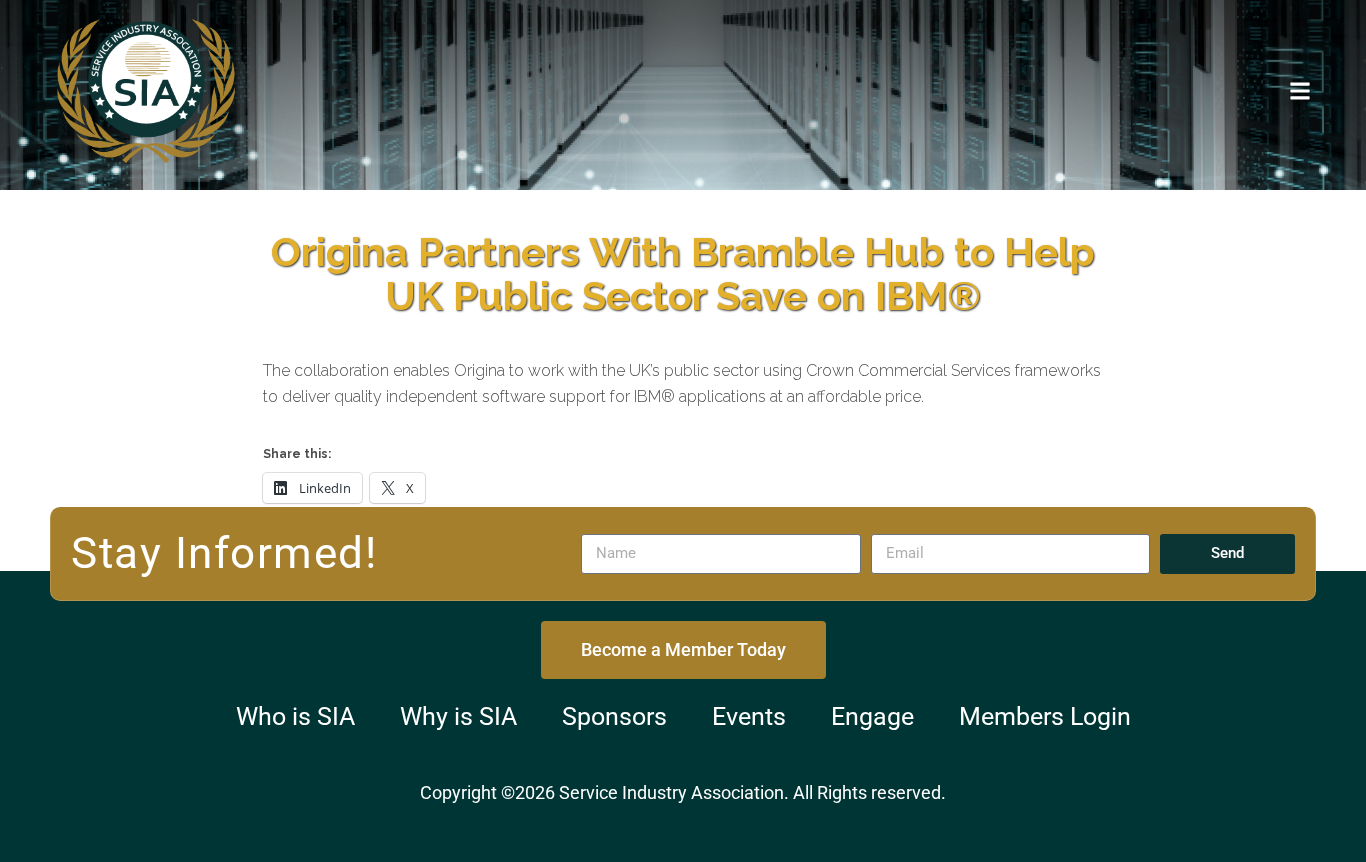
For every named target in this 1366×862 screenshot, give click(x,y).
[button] (1299, 90)
